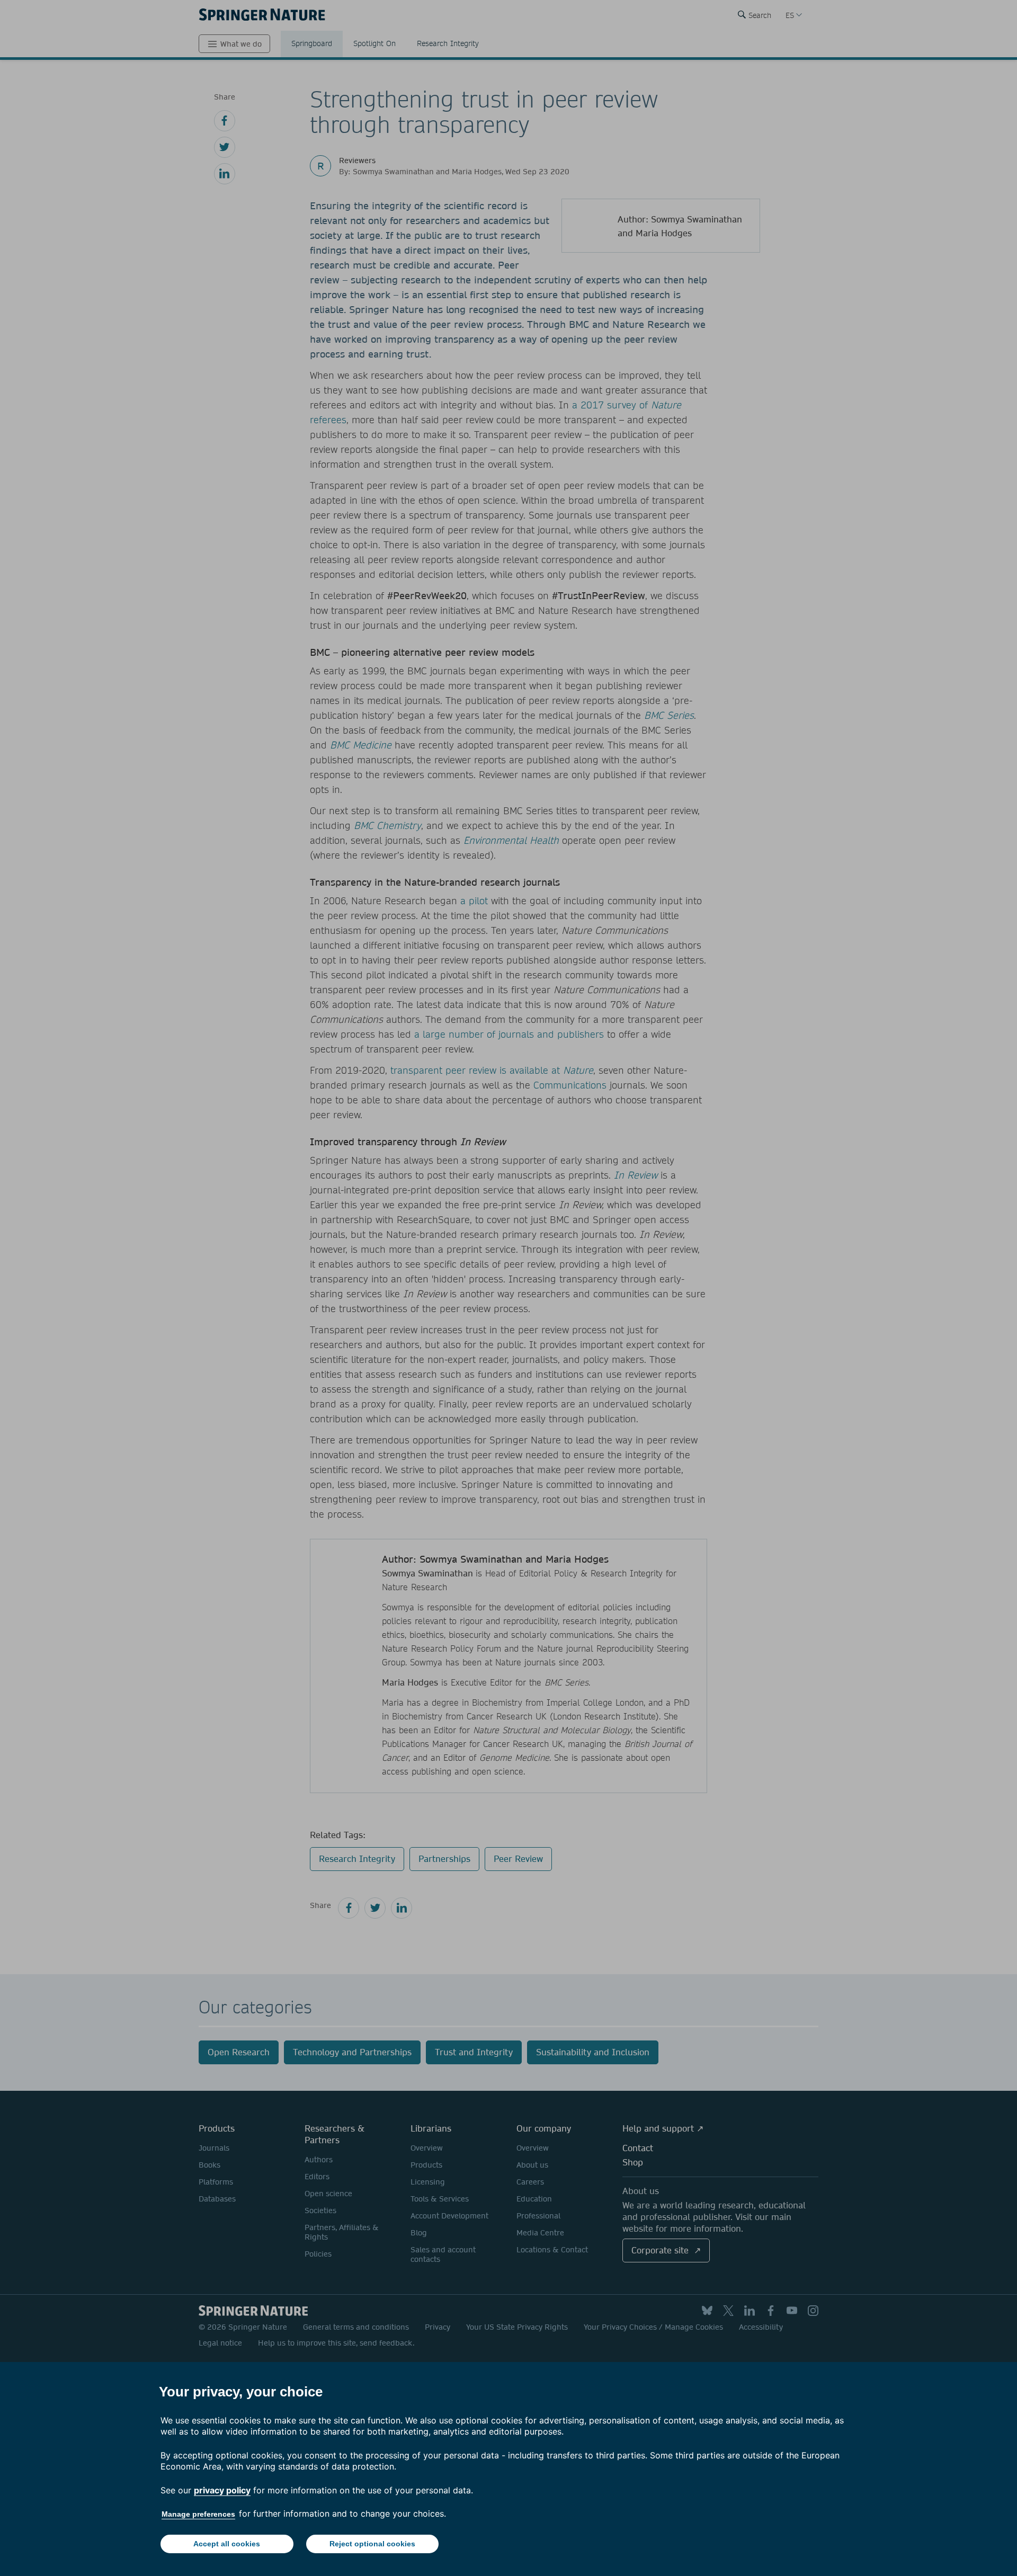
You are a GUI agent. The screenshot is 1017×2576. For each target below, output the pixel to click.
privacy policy (222, 2490)
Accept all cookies (227, 2544)
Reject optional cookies (372, 2544)
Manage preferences (198, 2514)
